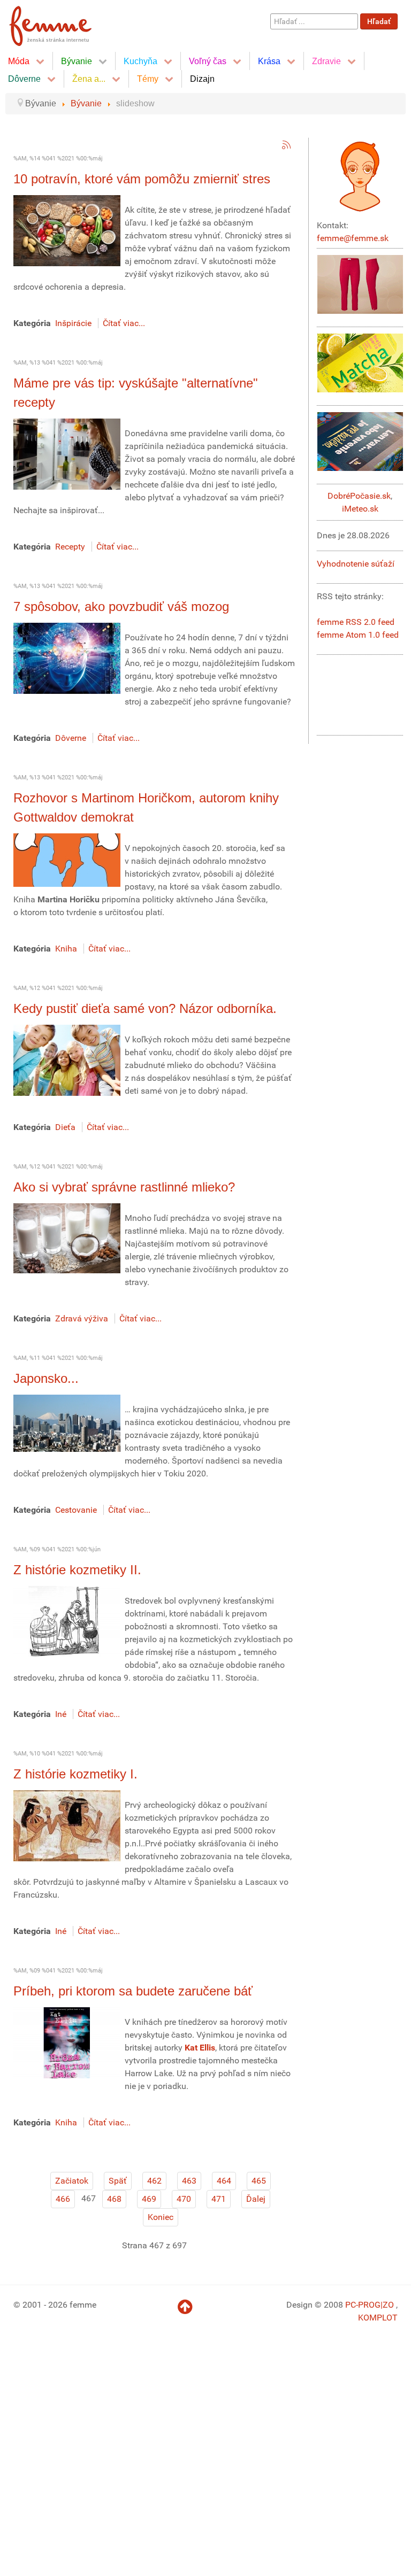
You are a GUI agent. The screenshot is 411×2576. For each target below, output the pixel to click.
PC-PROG (363, 2305)
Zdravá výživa (82, 1318)
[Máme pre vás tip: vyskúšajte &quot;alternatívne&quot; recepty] (67, 454)
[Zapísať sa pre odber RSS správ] (286, 145)
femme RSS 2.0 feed (356, 622)
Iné (61, 1714)
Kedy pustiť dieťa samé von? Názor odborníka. (145, 1008)
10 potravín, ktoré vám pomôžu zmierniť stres (142, 179)
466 (63, 2199)
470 (184, 2199)
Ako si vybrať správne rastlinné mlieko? (124, 1187)
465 (259, 2181)
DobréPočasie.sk (359, 496)
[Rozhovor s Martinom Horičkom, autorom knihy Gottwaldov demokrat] (67, 859)
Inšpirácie (73, 323)
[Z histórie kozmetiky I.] (67, 1825)
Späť (118, 2181)
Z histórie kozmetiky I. (75, 1774)
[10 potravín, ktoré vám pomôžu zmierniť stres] (67, 230)
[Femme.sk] (62, 23)
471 (219, 2199)
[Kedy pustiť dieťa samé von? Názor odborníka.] (67, 1060)
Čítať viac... (124, 323)
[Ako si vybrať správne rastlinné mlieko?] (67, 1238)
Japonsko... (46, 1378)
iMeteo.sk (360, 509)
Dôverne (71, 738)
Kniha (66, 949)
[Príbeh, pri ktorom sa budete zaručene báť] (67, 2042)
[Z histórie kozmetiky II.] (67, 1621)
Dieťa (65, 1127)
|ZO (388, 2305)
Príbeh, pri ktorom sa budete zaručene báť (133, 1991)
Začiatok (72, 2181)
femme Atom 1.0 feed (358, 635)
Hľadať (379, 21)
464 (224, 2181)
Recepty (70, 547)
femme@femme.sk (353, 238)
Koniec (161, 2217)
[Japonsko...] (67, 1423)
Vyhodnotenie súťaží (356, 564)
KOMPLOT (378, 2318)
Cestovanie (76, 1510)
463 (189, 2181)
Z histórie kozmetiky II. (77, 1570)
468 (114, 2199)
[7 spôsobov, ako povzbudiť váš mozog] (67, 658)
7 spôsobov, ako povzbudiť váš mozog (121, 606)
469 (149, 2199)
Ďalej (256, 2199)
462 (154, 2181)
